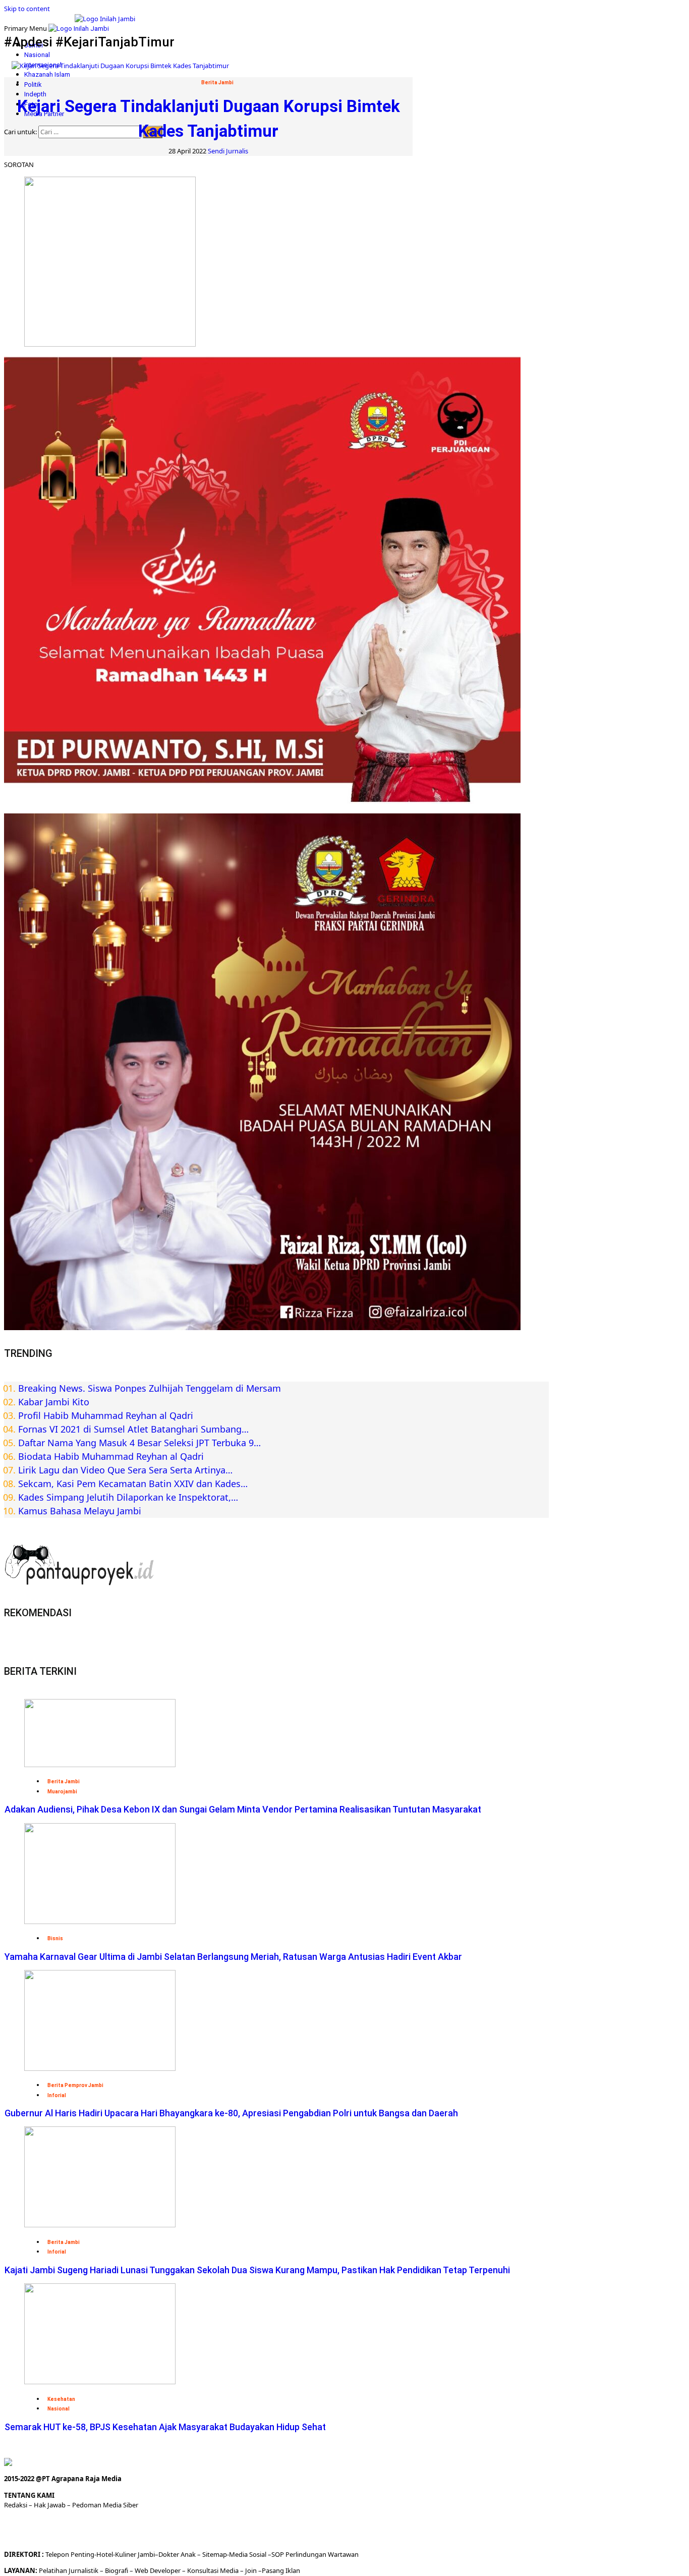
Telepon (57, 2554)
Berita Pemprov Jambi (75, 2085)
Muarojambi (62, 1792)
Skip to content (27, 9)
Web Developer (158, 2570)
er (176, 2554)
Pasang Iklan (281, 2570)
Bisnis (55, 1938)
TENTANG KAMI (29, 2495)
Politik (33, 85)
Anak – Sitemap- (204, 2554)
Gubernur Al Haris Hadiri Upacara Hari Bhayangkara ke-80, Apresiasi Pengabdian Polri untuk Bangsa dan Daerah (231, 2113)
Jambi (146, 2554)
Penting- (83, 2554)
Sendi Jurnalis (228, 151)
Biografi (117, 2570)
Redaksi (16, 2505)
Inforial (57, 2095)
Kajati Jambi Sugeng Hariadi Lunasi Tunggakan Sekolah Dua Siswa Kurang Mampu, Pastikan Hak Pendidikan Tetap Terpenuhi (257, 2270)
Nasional (37, 55)
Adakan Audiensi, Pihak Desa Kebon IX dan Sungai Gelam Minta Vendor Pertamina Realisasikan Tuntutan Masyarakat (243, 1809)
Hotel (105, 2554)
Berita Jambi (217, 83)
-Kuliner (125, 2554)
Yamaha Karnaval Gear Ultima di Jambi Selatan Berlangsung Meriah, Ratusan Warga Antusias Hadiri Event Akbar (233, 1957)
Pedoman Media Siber (105, 2505)
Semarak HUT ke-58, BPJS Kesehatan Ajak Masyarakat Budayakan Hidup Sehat (165, 2427)
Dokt (166, 2554)
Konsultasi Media (214, 2570)
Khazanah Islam (47, 74)
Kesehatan (61, 2399)
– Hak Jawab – (50, 2505)
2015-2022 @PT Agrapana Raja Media (63, 2479)
